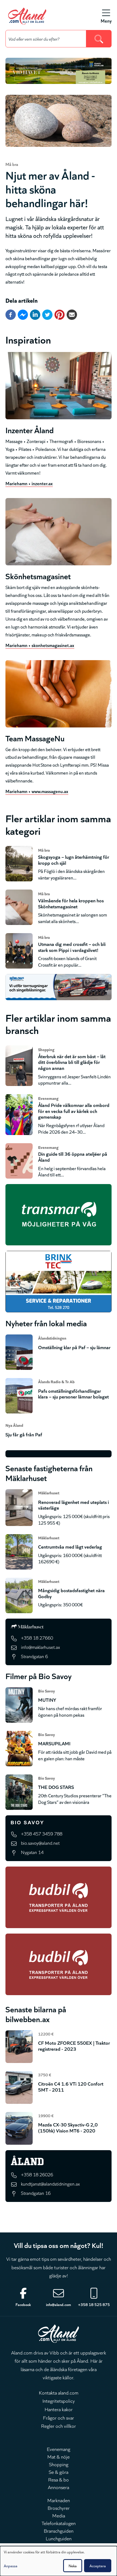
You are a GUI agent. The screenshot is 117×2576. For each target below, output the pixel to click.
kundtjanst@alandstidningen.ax (50, 2184)
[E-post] (72, 315)
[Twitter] (47, 315)
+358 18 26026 (37, 2174)
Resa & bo (59, 2479)
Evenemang (59, 2449)
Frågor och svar (59, 2417)
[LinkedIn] (35, 315)
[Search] (99, 39)
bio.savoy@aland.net (40, 1843)
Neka (73, 2566)
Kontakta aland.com (59, 2392)
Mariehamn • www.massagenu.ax (37, 791)
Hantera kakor (59, 2409)
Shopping (59, 2464)
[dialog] (59, 2561)
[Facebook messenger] (23, 315)
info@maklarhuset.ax (40, 1647)
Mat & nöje (59, 2456)
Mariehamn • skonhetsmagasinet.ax (40, 645)
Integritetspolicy (59, 2401)
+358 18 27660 (37, 1638)
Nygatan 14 (32, 1852)
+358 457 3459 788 (42, 1833)
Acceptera (98, 2566)
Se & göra (59, 2472)
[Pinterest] (60, 315)
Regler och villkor (59, 2426)
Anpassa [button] (11, 2566)
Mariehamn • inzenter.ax (29, 483)
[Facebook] (11, 315)
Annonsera (59, 2487)
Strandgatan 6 (34, 1656)
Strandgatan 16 (36, 2193)
